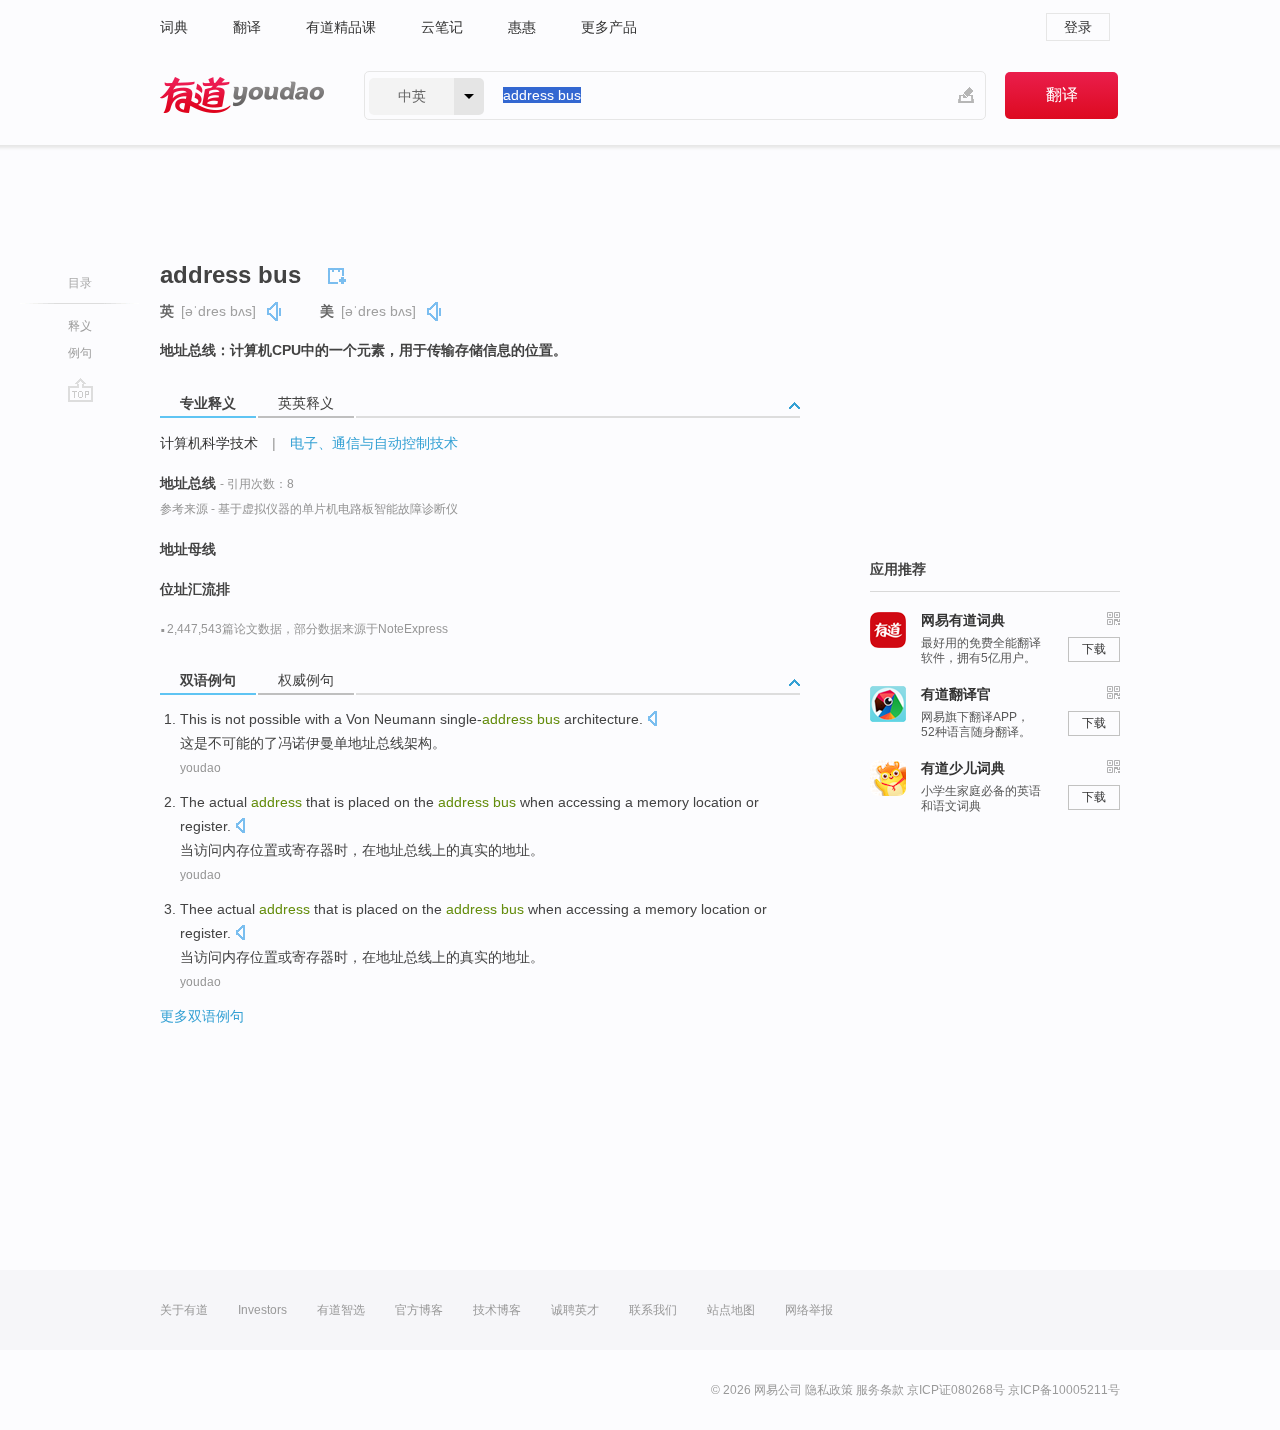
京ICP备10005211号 (1064, 1390)
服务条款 (880, 1390)
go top (80, 390)
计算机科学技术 (209, 443)
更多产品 (609, 27)
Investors (262, 1310)
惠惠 (522, 27)
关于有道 (184, 1310)
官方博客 (419, 1310)
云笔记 (442, 27)
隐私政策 (829, 1390)
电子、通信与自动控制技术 (374, 443)
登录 (1078, 27)
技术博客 (497, 1310)
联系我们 (653, 1310)
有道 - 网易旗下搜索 (242, 95)
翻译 (247, 27)
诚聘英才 (575, 1310)
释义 (80, 326)
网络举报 (809, 1310)
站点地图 (731, 1310)
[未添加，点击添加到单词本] (340, 273)
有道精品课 (341, 27)
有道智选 (341, 1310)
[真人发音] (275, 311)
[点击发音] (652, 720)
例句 (80, 353)
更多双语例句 (202, 1016)
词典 (174, 27)
